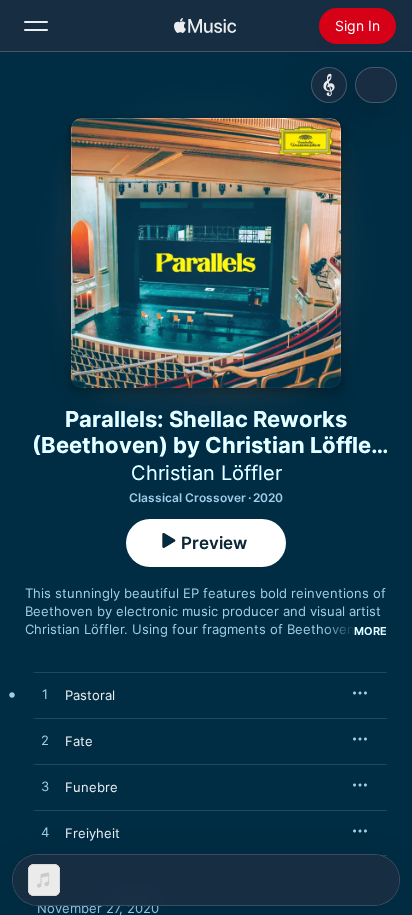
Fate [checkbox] (79, 741)
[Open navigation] (36, 26)
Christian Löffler (206, 473)
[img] (205, 26)
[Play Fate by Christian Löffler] (45, 741)
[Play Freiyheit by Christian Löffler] (45, 833)
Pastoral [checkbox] (90, 695)
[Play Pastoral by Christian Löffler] (45, 695)
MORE (370, 631)
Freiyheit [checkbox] (92, 833)
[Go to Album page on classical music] (329, 85)
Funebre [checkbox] (91, 787)
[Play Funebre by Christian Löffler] (45, 787)
